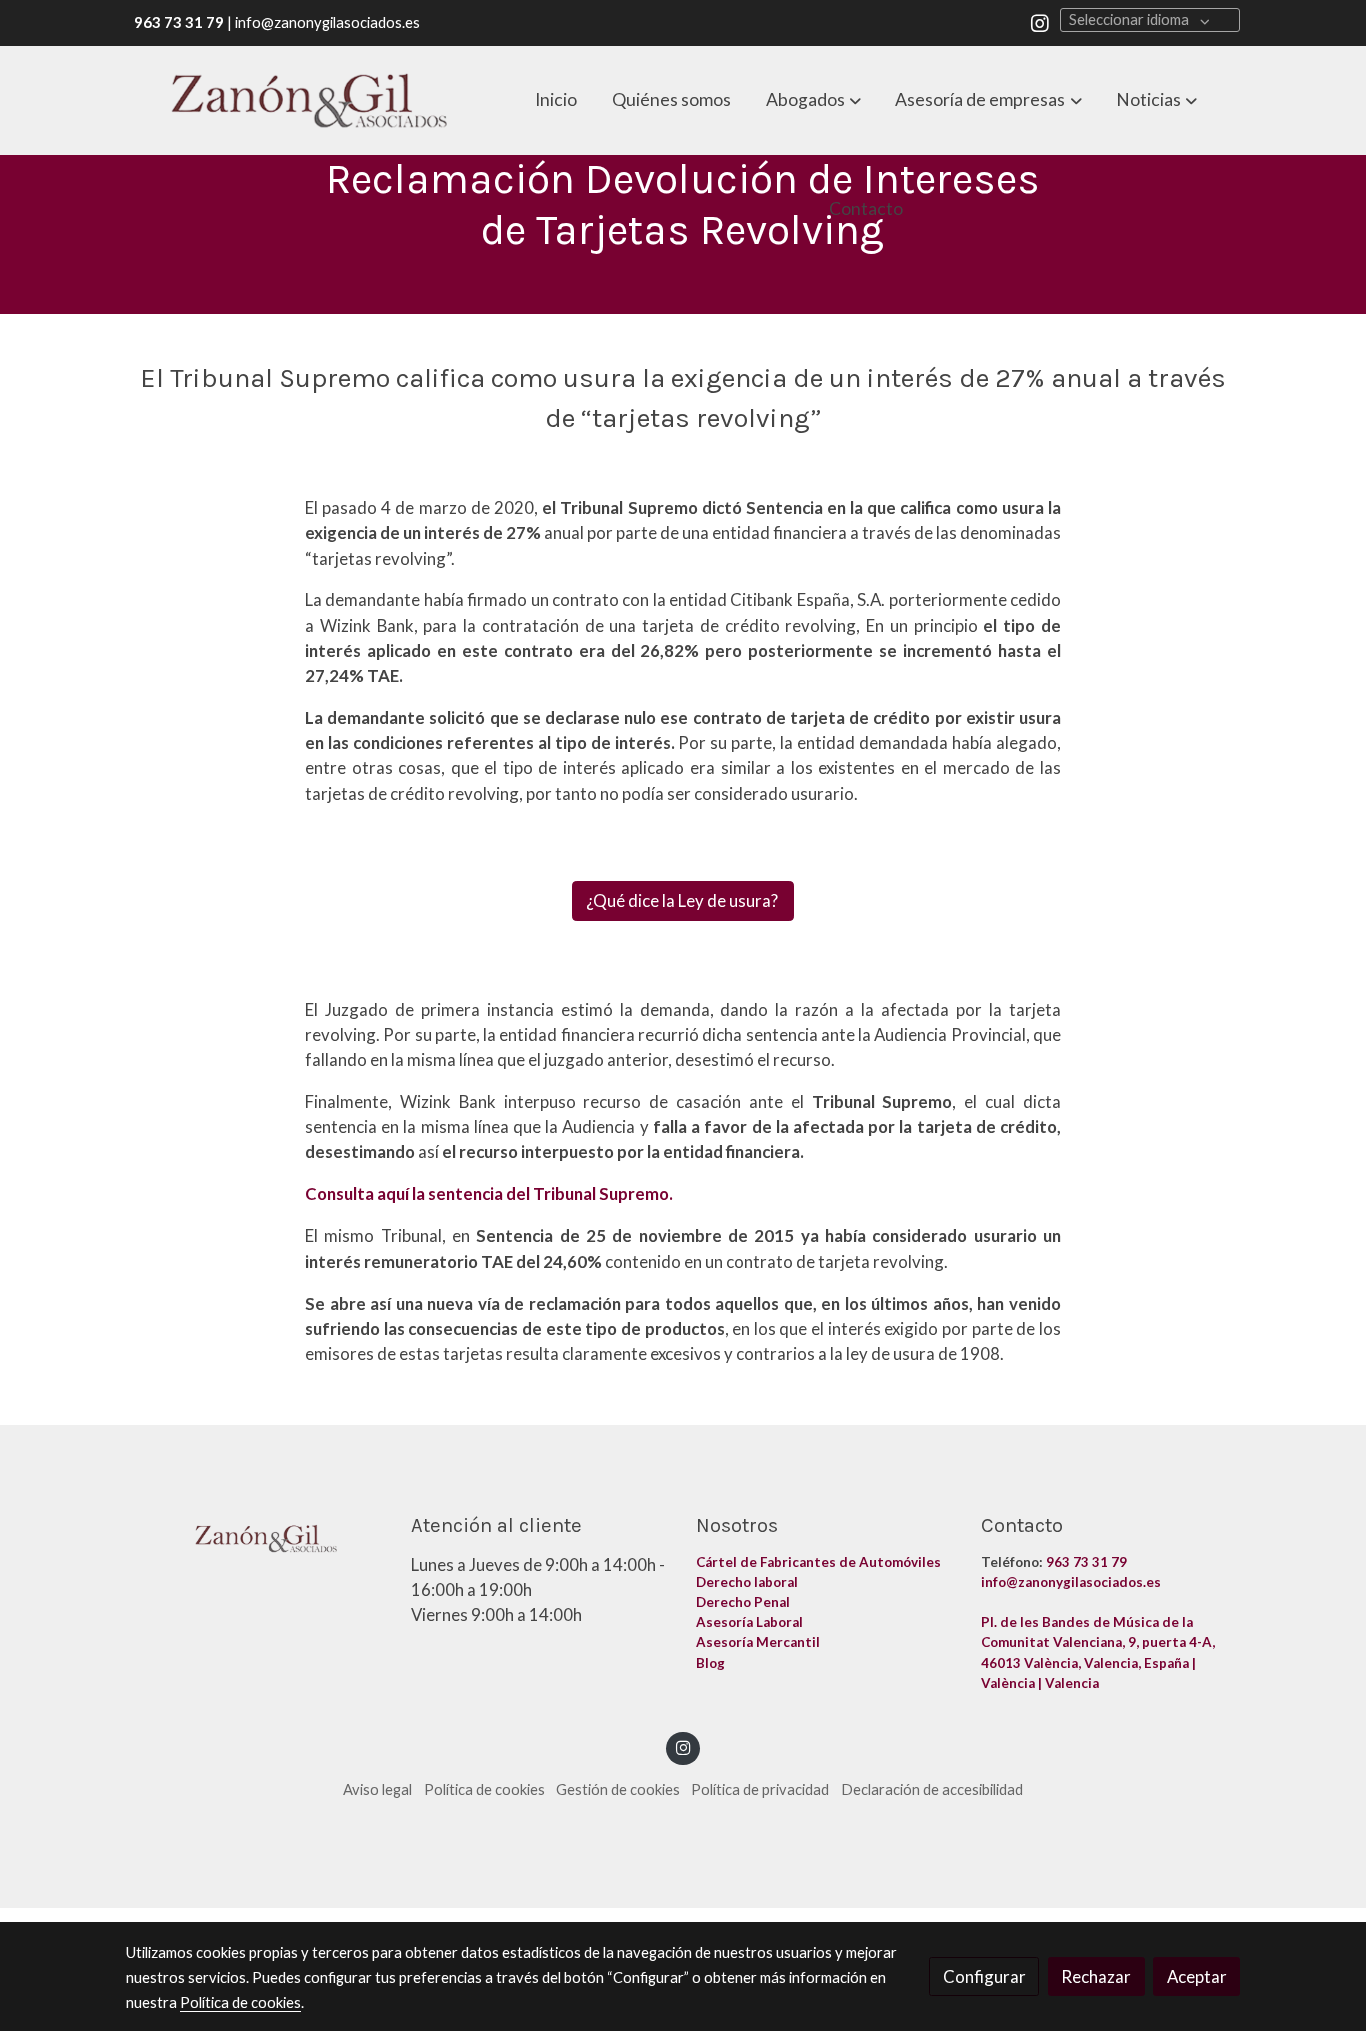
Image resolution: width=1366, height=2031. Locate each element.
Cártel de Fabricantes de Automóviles (820, 1562)
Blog (712, 1663)
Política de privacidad (760, 1789)
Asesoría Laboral (751, 1622)
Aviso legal (377, 1789)
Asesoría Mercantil (758, 1642)
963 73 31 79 (1086, 1562)
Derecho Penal (744, 1602)
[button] (813, 100)
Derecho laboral (747, 1582)
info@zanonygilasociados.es (1071, 1582)
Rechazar (1096, 1976)
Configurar (984, 1976)
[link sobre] (255, 1534)
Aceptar (1197, 1976)
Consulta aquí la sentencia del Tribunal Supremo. (489, 1193)
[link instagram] (1040, 22)
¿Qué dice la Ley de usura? (683, 901)
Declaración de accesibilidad (932, 1789)
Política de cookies (484, 1789)
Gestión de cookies (618, 1789)
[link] (309, 100)
